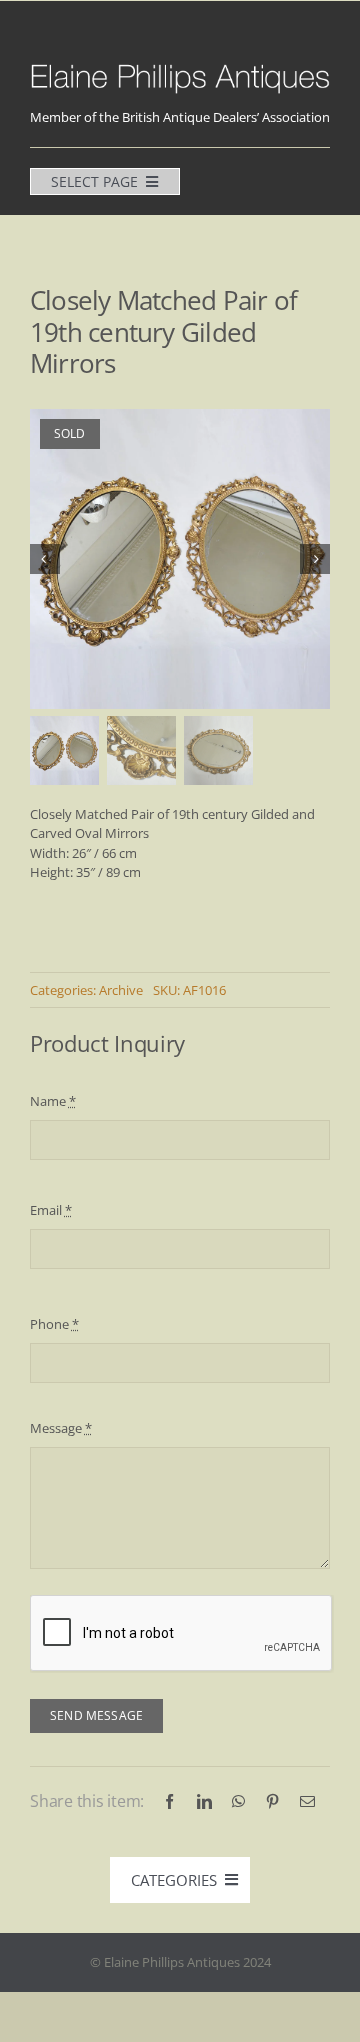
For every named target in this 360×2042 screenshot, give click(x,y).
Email (51, 1210)
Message (61, 1428)
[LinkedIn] (204, 1801)
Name (53, 1101)
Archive (121, 990)
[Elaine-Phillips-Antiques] (180, 67)
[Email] (307, 1801)
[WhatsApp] (238, 1801)
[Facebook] (169, 1801)
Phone (54, 1324)
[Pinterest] (272, 1801)
